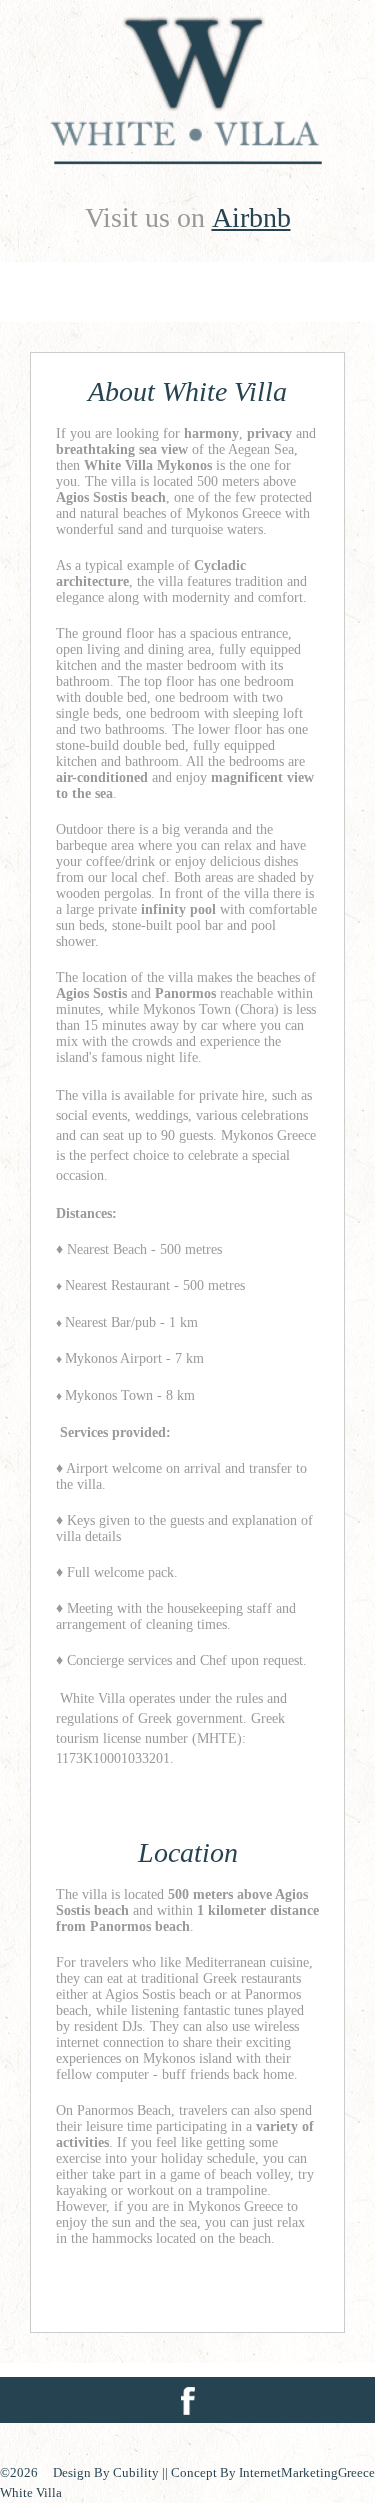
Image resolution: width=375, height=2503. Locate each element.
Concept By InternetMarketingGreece (273, 2472)
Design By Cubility (107, 2472)
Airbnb (251, 217)
